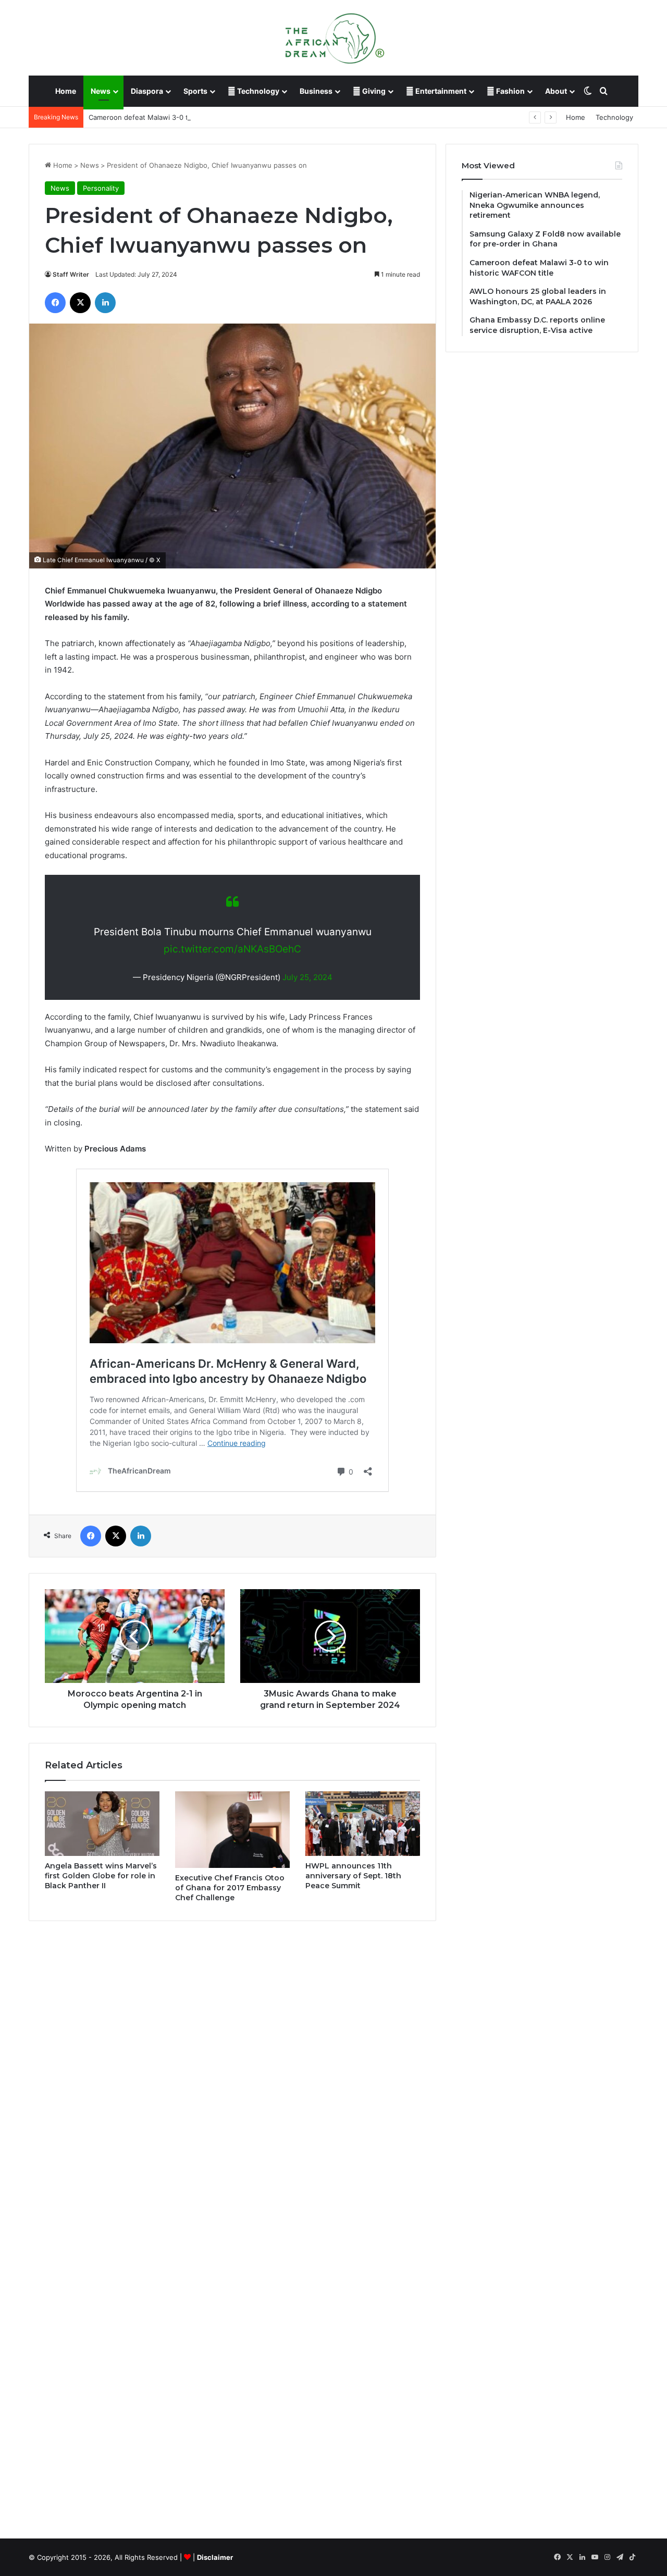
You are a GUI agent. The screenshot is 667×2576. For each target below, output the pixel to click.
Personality (101, 188)
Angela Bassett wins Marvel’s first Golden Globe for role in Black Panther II (101, 1876)
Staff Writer (71, 274)
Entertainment (440, 91)
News (101, 91)
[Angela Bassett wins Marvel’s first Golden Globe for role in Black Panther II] (102, 1824)
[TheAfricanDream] (333, 38)
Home (66, 91)
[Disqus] (232, 2078)
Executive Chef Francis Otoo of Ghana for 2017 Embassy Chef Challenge (230, 1888)
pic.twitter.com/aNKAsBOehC (232, 949)
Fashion (510, 91)
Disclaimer (215, 2557)
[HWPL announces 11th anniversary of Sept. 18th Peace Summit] (363, 1824)
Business (316, 91)
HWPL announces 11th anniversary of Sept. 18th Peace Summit (353, 1876)
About (556, 91)
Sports (195, 91)
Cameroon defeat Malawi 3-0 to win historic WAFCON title (183, 117)
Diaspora (147, 91)
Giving (373, 91)
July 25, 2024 (307, 977)
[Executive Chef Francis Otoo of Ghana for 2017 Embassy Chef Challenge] (232, 1830)
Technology (257, 91)
